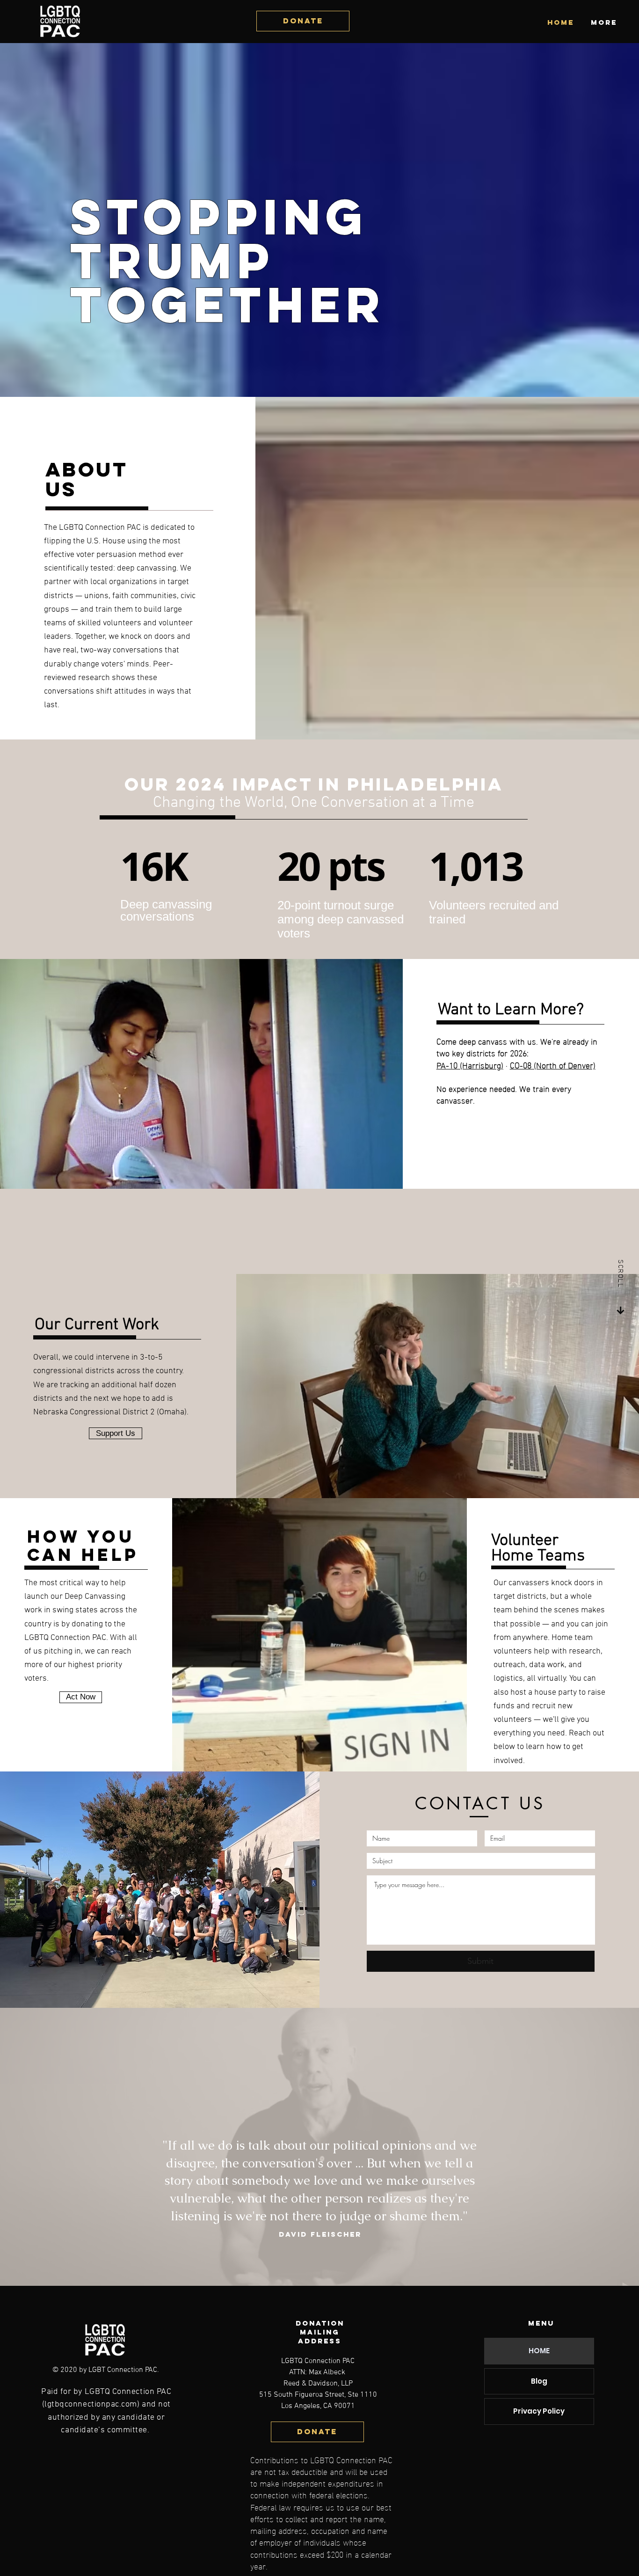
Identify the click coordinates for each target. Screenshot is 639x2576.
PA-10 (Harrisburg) (470, 1065)
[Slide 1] (320, 2245)
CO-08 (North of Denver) (553, 1065)
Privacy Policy (539, 2411)
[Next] (523, 2141)
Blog (539, 2381)
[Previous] (116, 2141)
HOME (539, 2351)
